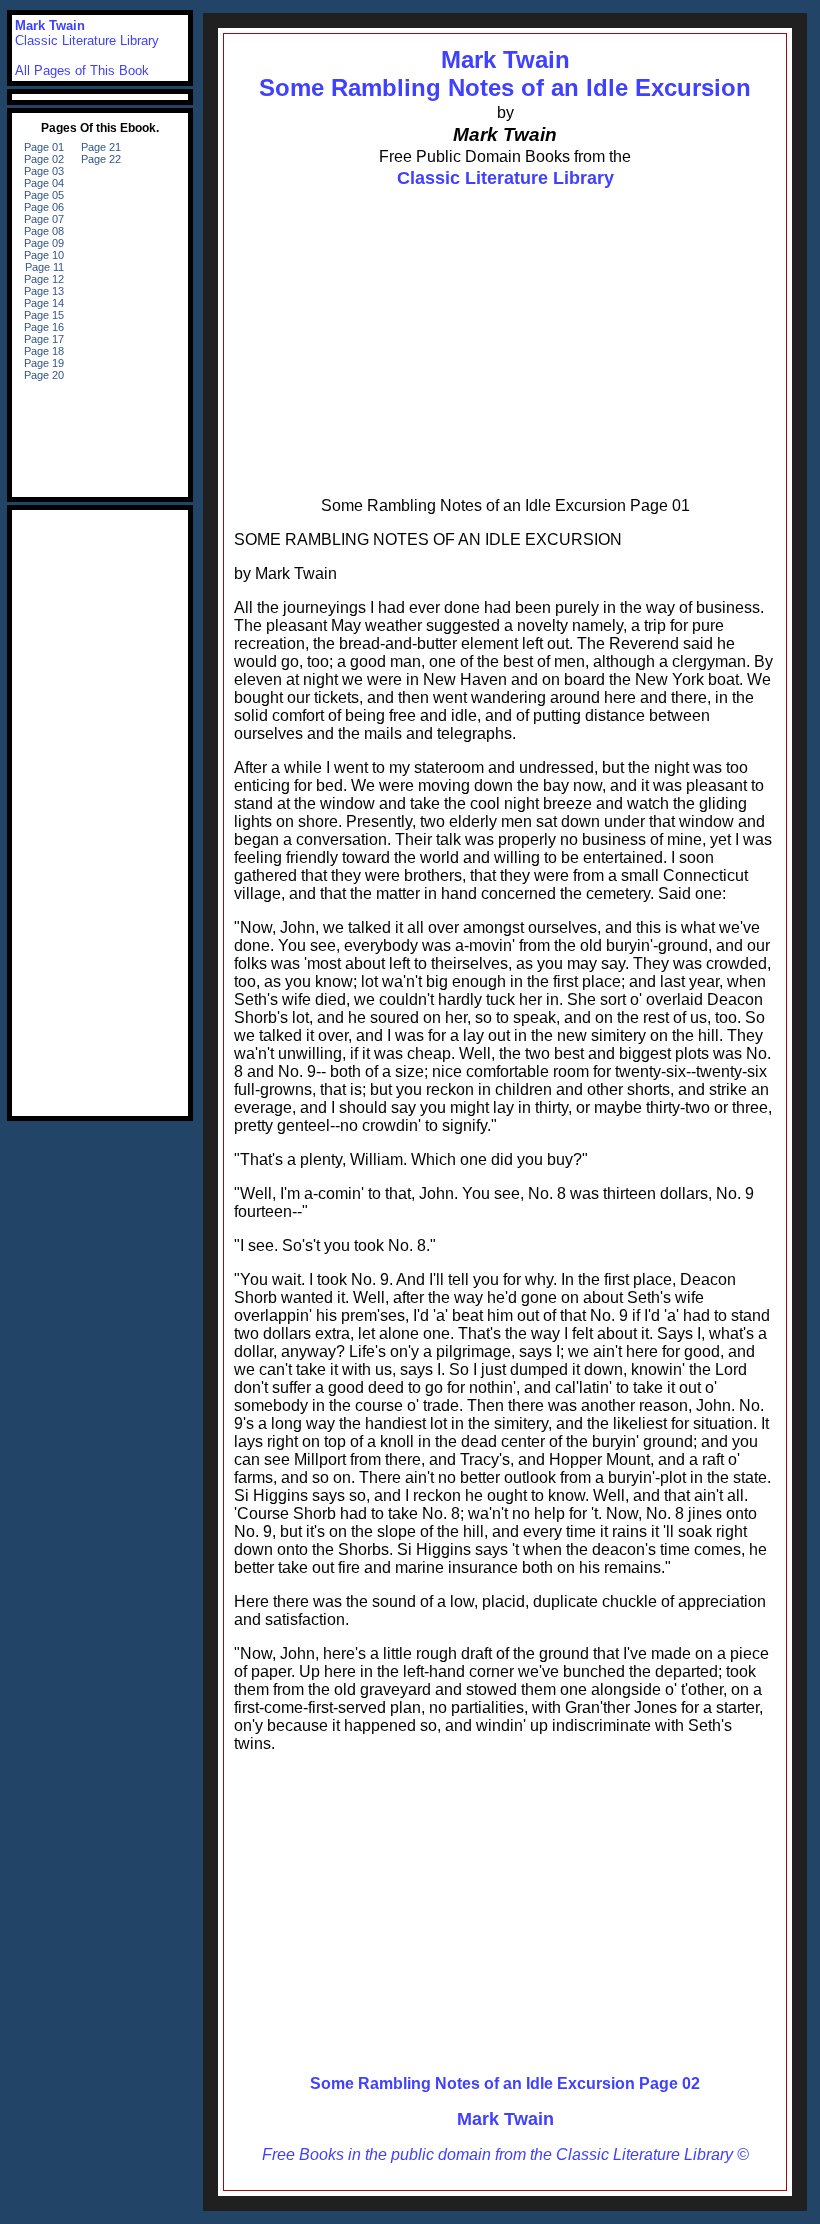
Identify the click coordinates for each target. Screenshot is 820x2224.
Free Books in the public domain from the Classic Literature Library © (505, 2154)
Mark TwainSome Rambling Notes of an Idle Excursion (505, 73)
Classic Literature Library (505, 178)
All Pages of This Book (82, 70)
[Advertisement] (505, 331)
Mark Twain (505, 2119)
